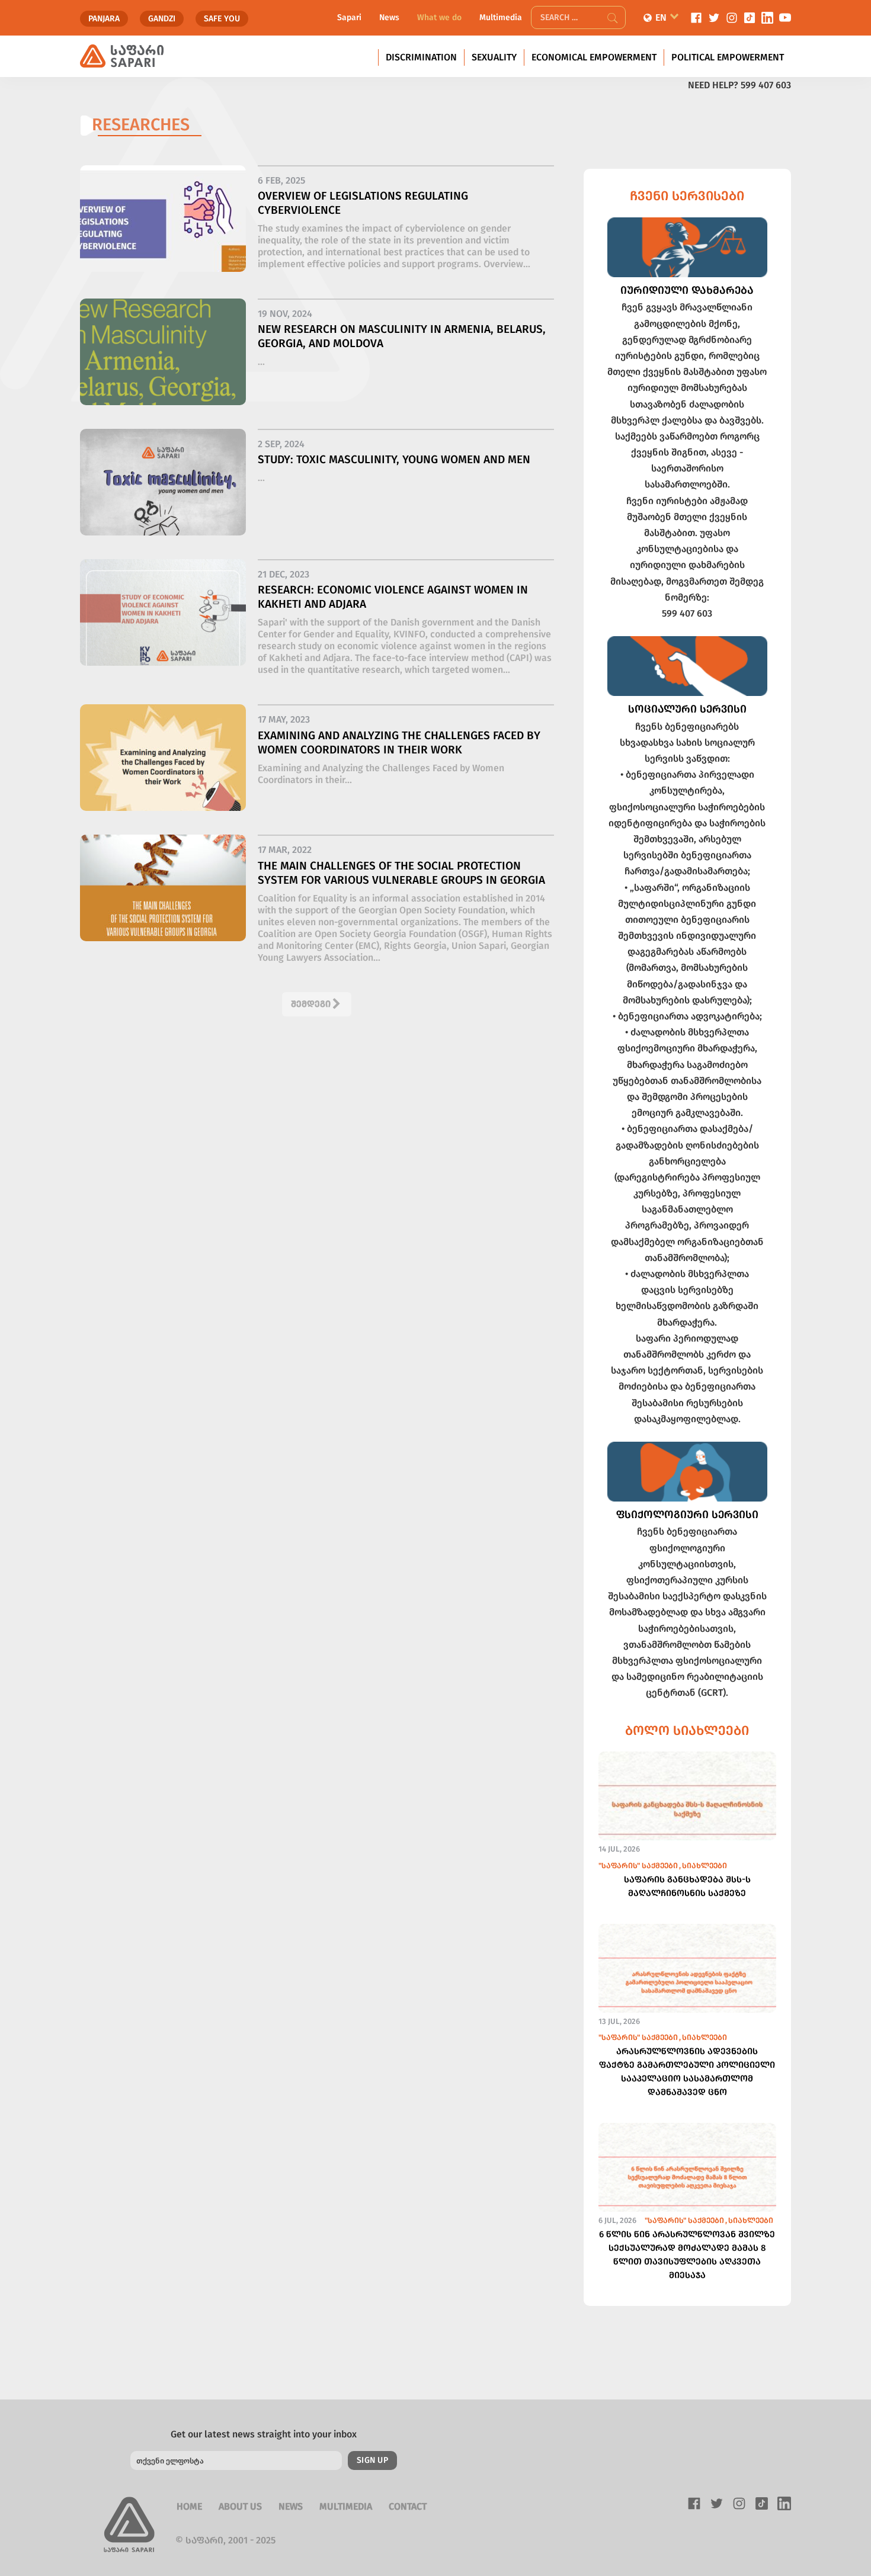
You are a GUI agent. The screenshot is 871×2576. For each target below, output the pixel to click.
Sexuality (494, 57)
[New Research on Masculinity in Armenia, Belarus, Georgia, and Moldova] (163, 361)
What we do (439, 17)
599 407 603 (766, 85)
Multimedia (501, 17)
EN (661, 17)
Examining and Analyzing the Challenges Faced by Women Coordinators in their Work (399, 742)
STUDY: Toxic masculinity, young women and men (394, 459)
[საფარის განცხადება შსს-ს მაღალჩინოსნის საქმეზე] (687, 1812)
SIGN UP (372, 2460)
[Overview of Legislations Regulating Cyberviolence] (163, 227)
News (389, 17)
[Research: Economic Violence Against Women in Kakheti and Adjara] (163, 621)
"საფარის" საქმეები (638, 1866)
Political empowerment (728, 57)
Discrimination (421, 57)
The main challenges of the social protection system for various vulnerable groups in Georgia (401, 873)
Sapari (349, 17)
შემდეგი (311, 1004)
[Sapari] (122, 56)
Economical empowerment (594, 57)
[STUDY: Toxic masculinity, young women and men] (163, 491)
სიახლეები (705, 1866)
